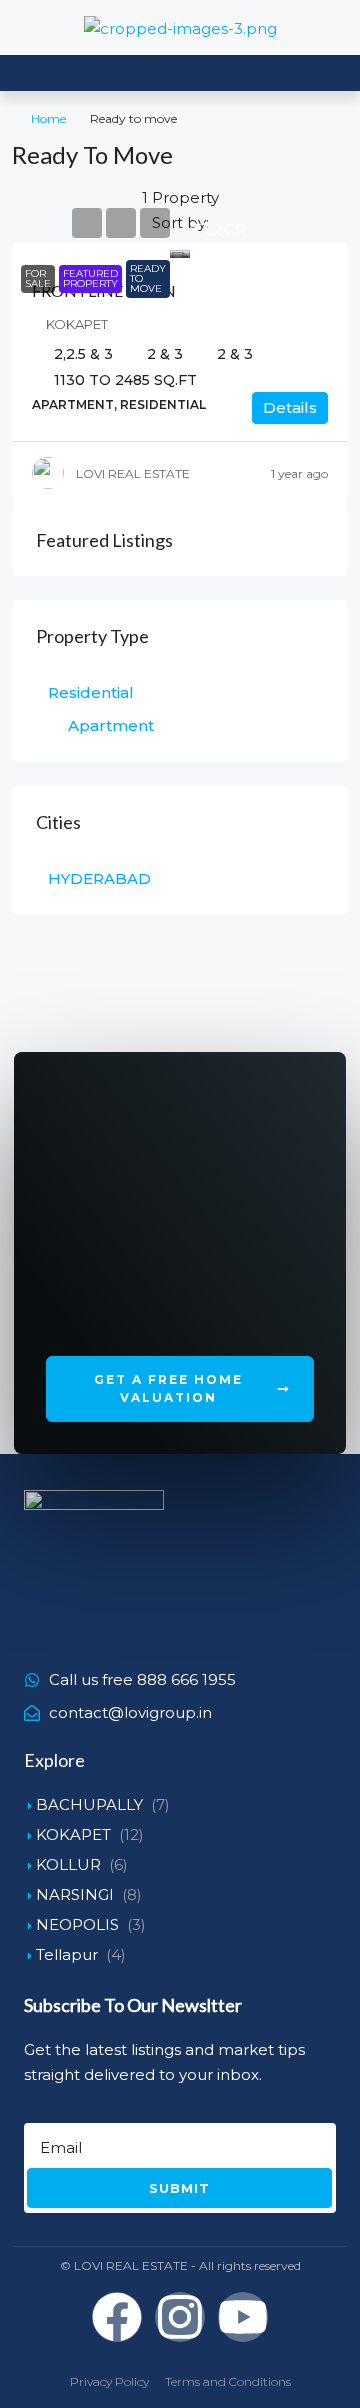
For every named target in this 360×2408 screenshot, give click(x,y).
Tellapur (67, 1954)
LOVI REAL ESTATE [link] (133, 473)
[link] (180, 250)
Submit (179, 2188)
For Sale (38, 278)
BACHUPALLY (89, 1804)
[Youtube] (243, 2317)
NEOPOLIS (77, 1924)
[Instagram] (180, 2317)
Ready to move (148, 278)
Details (290, 407)
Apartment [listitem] (111, 725)
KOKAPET (73, 1834)
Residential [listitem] (91, 692)
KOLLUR (68, 1864)
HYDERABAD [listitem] (99, 878)
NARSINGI (75, 1894)
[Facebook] (117, 2317)
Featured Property (90, 278)
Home (48, 118)
